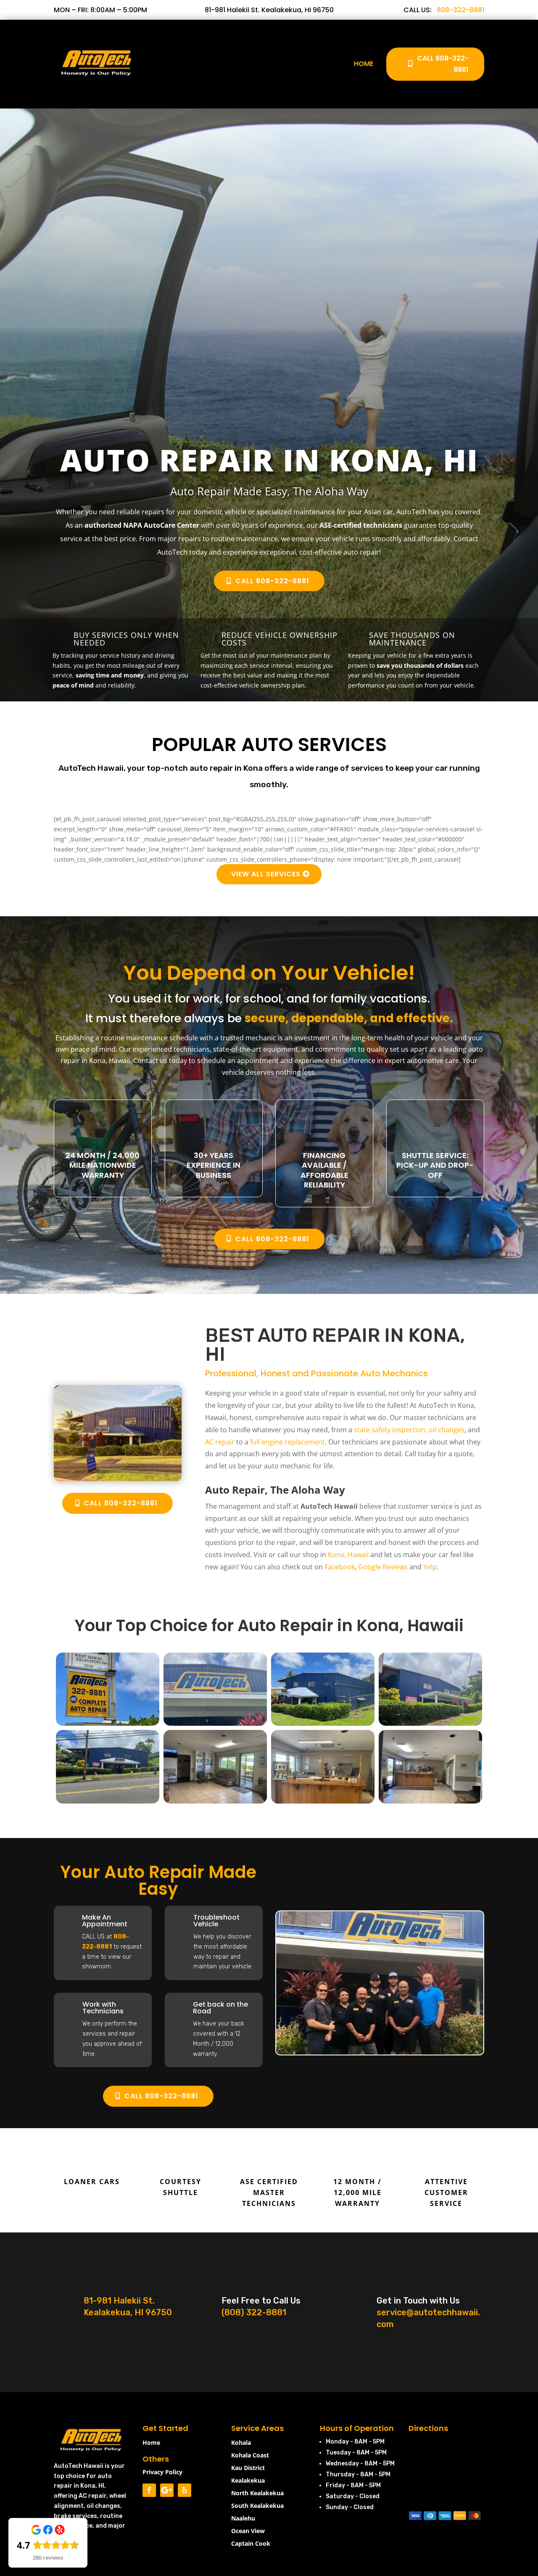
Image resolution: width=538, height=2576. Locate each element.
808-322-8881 (460, 10)
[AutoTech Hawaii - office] (215, 1801)
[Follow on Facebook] (149, 2490)
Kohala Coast (250, 2456)
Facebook (340, 1567)
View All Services (266, 874)
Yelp (430, 1567)
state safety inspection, (390, 1430)
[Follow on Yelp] (185, 2490)
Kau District (248, 2468)
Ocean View (248, 2531)
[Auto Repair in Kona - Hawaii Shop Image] (118, 1479)
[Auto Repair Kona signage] (215, 1723)
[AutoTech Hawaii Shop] (323, 1723)
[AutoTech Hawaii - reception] (323, 1801)
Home (364, 64)
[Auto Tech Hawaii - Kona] (108, 1723)
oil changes (447, 1430)
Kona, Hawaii (348, 1555)
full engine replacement (287, 1442)
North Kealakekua (257, 2494)
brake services (75, 2516)
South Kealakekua (257, 2506)
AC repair (220, 1442)
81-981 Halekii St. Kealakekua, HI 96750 (269, 10)
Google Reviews (383, 1567)
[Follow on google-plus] (167, 2490)
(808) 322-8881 (254, 2312)
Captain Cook (251, 2544)
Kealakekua (248, 2481)
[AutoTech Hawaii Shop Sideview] (430, 1723)
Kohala (241, 2443)
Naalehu (243, 2519)
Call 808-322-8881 (443, 64)
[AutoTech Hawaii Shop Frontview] (108, 1801)
